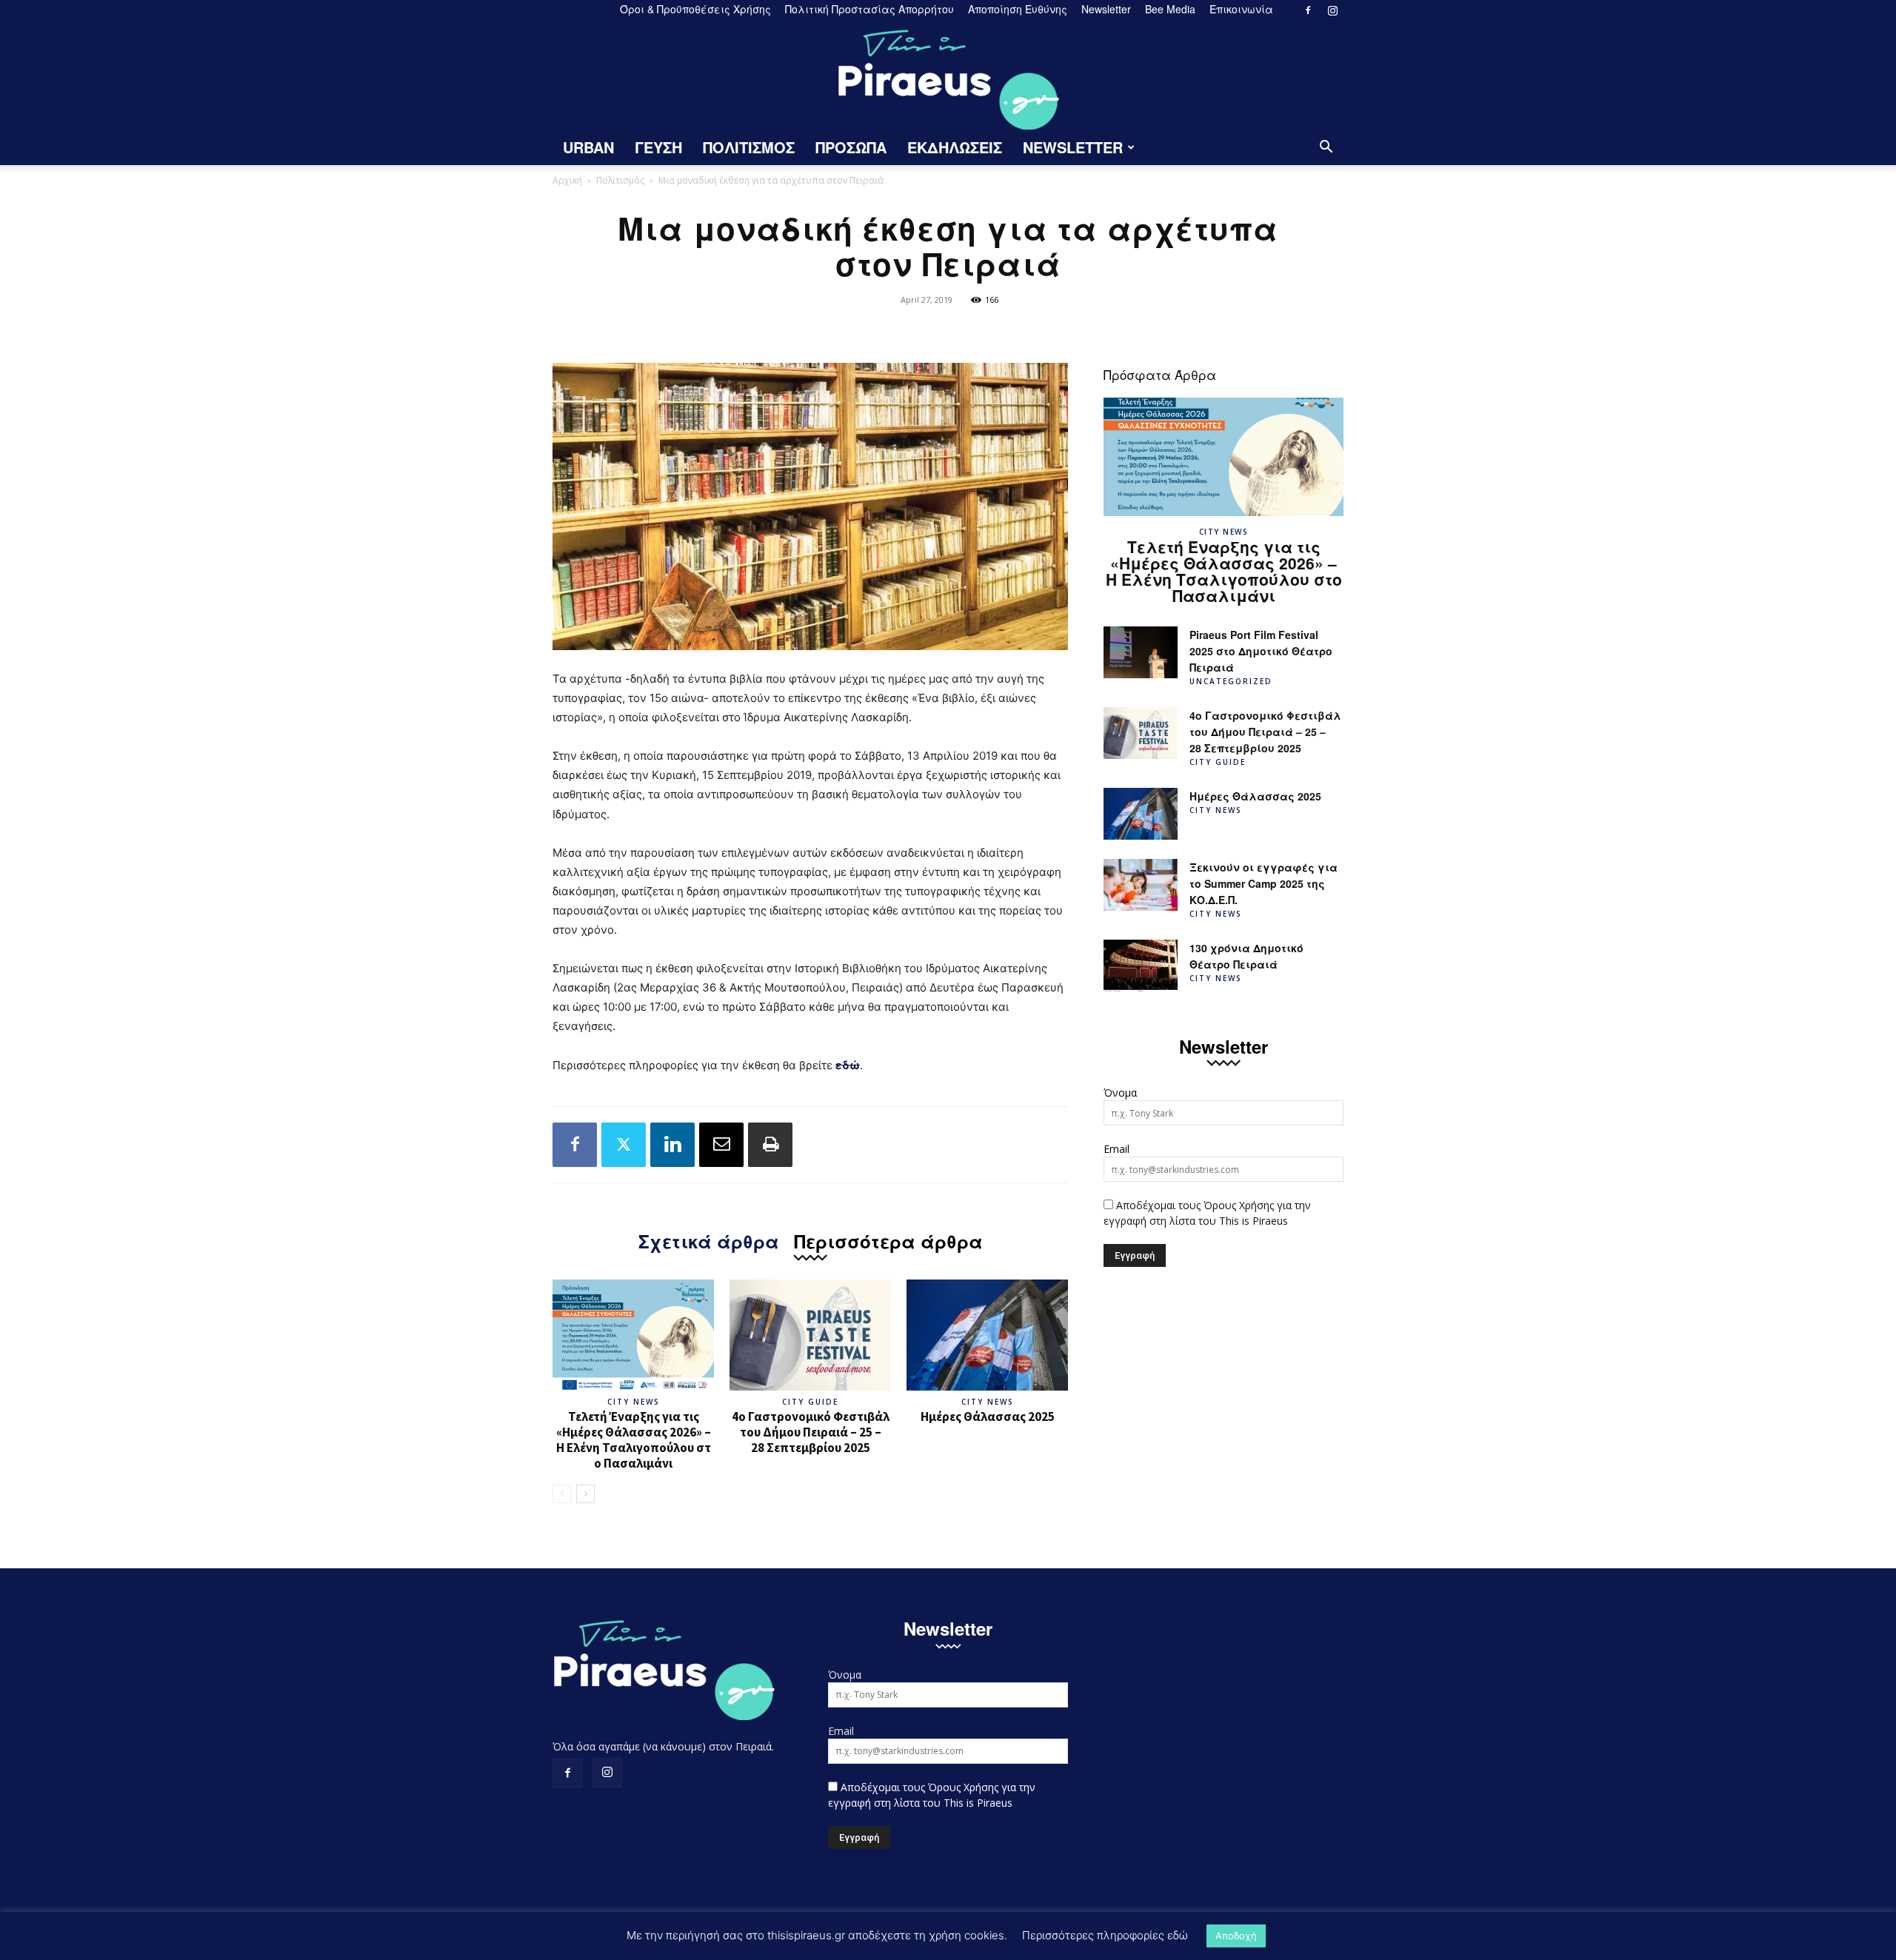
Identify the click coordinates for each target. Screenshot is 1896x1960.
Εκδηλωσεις (955, 147)
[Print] (770, 1145)
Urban (588, 147)
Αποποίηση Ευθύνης (1018, 9)
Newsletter (1106, 9)
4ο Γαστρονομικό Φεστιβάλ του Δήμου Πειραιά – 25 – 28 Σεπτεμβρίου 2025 (811, 1432)
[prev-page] (562, 1494)
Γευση (658, 147)
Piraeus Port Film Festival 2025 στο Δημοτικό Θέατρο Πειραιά (1261, 651)
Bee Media (1170, 9)
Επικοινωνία (1241, 9)
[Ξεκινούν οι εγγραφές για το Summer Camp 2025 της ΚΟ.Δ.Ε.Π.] (1141, 885)
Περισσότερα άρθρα (888, 1239)
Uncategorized (1231, 681)
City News (634, 1402)
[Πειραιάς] (948, 75)
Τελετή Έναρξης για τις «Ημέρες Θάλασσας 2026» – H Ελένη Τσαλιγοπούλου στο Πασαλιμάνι (634, 1440)
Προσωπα (851, 147)
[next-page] (585, 1494)
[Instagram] (1332, 10)
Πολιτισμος (749, 147)
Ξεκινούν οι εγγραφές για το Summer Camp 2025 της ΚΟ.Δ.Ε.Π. (1264, 883)
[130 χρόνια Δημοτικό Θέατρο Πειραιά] (1141, 966)
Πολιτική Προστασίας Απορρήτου (869, 9)
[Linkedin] (672, 1145)
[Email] (721, 1145)
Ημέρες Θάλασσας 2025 (988, 1417)
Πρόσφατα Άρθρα (1160, 374)
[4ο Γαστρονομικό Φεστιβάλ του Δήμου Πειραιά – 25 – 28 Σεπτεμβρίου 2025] (810, 1335)
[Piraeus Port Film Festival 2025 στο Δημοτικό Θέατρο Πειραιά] (1141, 652)
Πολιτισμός (620, 180)
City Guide (810, 1402)
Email (1116, 1149)
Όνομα (1120, 1093)
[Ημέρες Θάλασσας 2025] (987, 1335)
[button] (1326, 148)
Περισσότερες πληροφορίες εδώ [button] (1105, 1935)
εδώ (848, 1065)
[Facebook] (1308, 10)
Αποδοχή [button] (1236, 1936)
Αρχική (567, 180)
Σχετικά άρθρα (709, 1239)
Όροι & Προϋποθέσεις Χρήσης (695, 9)
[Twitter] (624, 1145)
